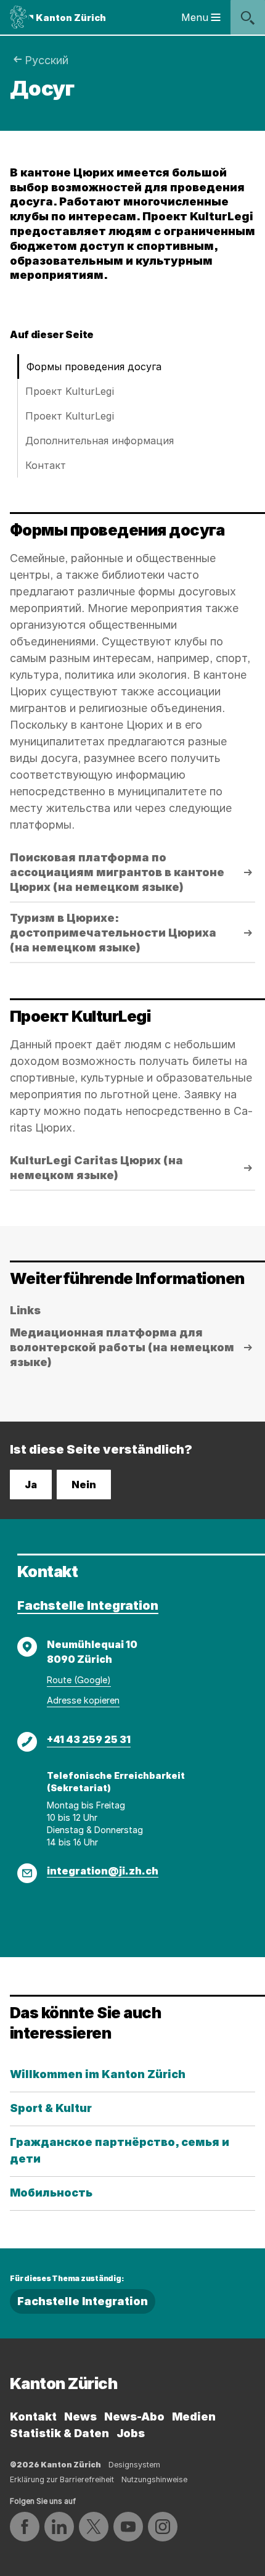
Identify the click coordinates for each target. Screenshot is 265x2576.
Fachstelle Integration (88, 1605)
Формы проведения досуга (94, 367)
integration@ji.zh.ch (103, 1871)
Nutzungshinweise (154, 2479)
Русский (47, 60)
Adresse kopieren (83, 1700)
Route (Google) (79, 1680)
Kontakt (33, 2417)
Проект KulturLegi (70, 391)
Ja (31, 1485)
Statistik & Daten (59, 2433)
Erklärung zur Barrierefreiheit (62, 2479)
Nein (84, 1485)
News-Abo (134, 2417)
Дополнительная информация (100, 441)
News (80, 2417)
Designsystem (134, 2465)
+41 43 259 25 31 (89, 1739)
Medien (194, 2417)
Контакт (46, 465)
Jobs (131, 2433)
